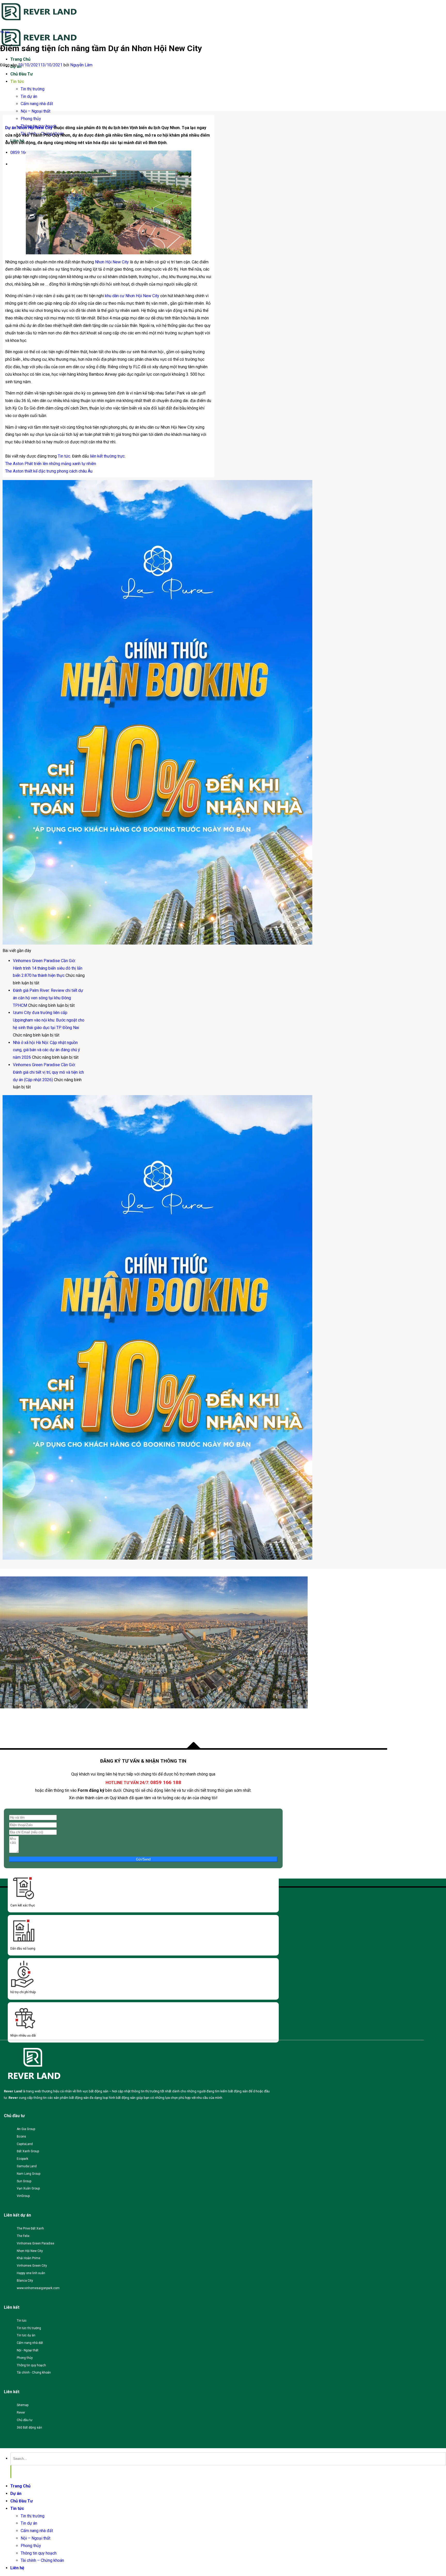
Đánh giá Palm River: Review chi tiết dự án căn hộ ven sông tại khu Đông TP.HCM (48, 998)
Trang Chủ (20, 59)
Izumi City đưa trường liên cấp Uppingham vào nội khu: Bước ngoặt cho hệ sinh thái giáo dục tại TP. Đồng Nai (49, 1020)
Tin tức (17, 81)
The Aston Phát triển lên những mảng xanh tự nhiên (51, 464)
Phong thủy (31, 119)
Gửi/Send (143, 1859)
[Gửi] (11, 2472)
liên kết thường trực (107, 456)
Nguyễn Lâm (81, 65)
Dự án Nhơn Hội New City (29, 128)
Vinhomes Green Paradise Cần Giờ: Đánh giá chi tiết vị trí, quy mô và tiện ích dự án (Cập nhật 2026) (48, 1072)
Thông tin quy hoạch (39, 2553)
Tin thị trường (33, 89)
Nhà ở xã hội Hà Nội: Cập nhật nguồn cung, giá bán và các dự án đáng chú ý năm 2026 (46, 1050)
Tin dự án (29, 96)
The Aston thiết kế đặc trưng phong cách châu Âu (49, 471)
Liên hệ (17, 2568)
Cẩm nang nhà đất (37, 104)
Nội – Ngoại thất (35, 111)
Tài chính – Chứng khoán (42, 2560)
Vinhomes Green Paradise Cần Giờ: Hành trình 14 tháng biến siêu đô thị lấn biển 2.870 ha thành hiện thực (48, 968)
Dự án (16, 2493)
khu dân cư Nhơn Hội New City (132, 296)
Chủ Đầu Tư (22, 74)
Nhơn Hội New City (112, 262)
